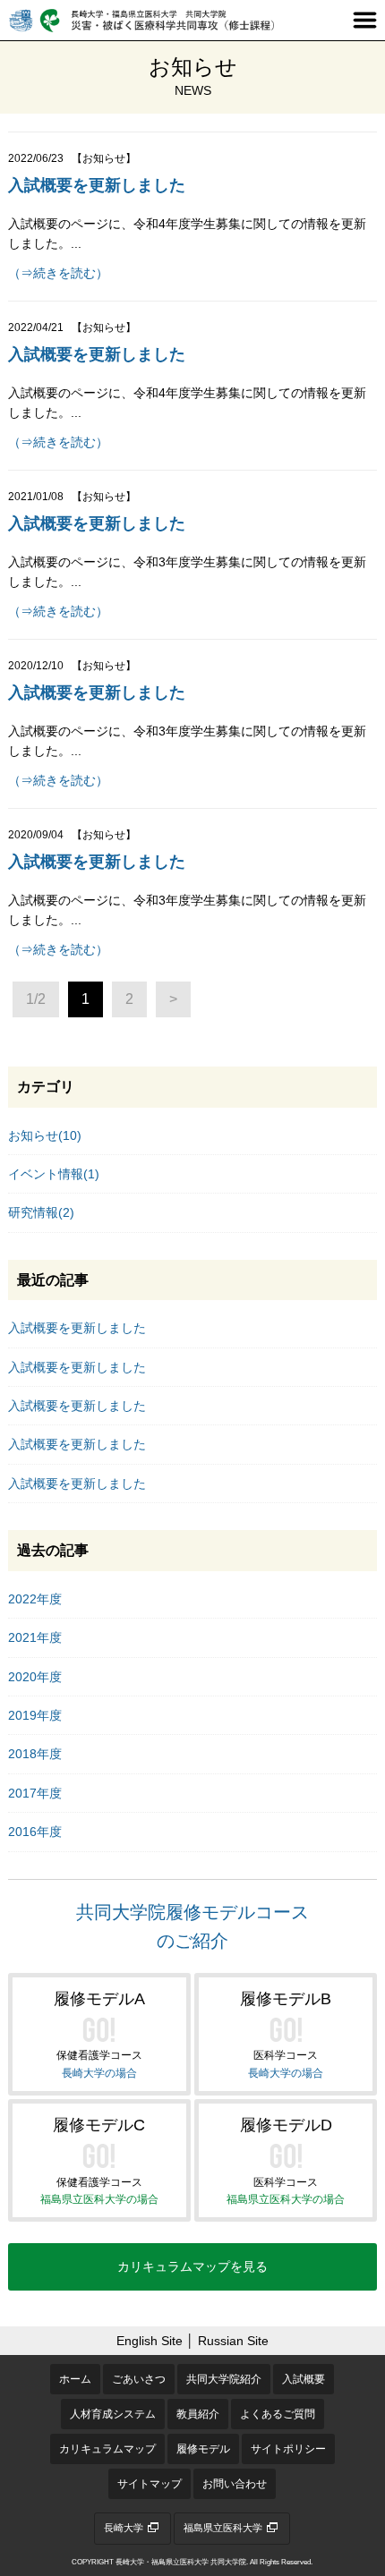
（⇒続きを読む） (58, 273)
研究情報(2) (41, 1212)
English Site (150, 2341)
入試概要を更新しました (97, 185)
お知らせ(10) (45, 1135)
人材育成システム (113, 2414)
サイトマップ (150, 2484)
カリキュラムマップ (107, 2449)
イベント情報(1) (54, 1174)
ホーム (75, 2379)
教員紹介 (198, 2414)
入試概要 (304, 2379)
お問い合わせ (235, 2484)
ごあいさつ (139, 2379)
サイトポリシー (288, 2449)
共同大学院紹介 (224, 2379)
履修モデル (203, 2449)
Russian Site (233, 2341)
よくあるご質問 (278, 2414)
